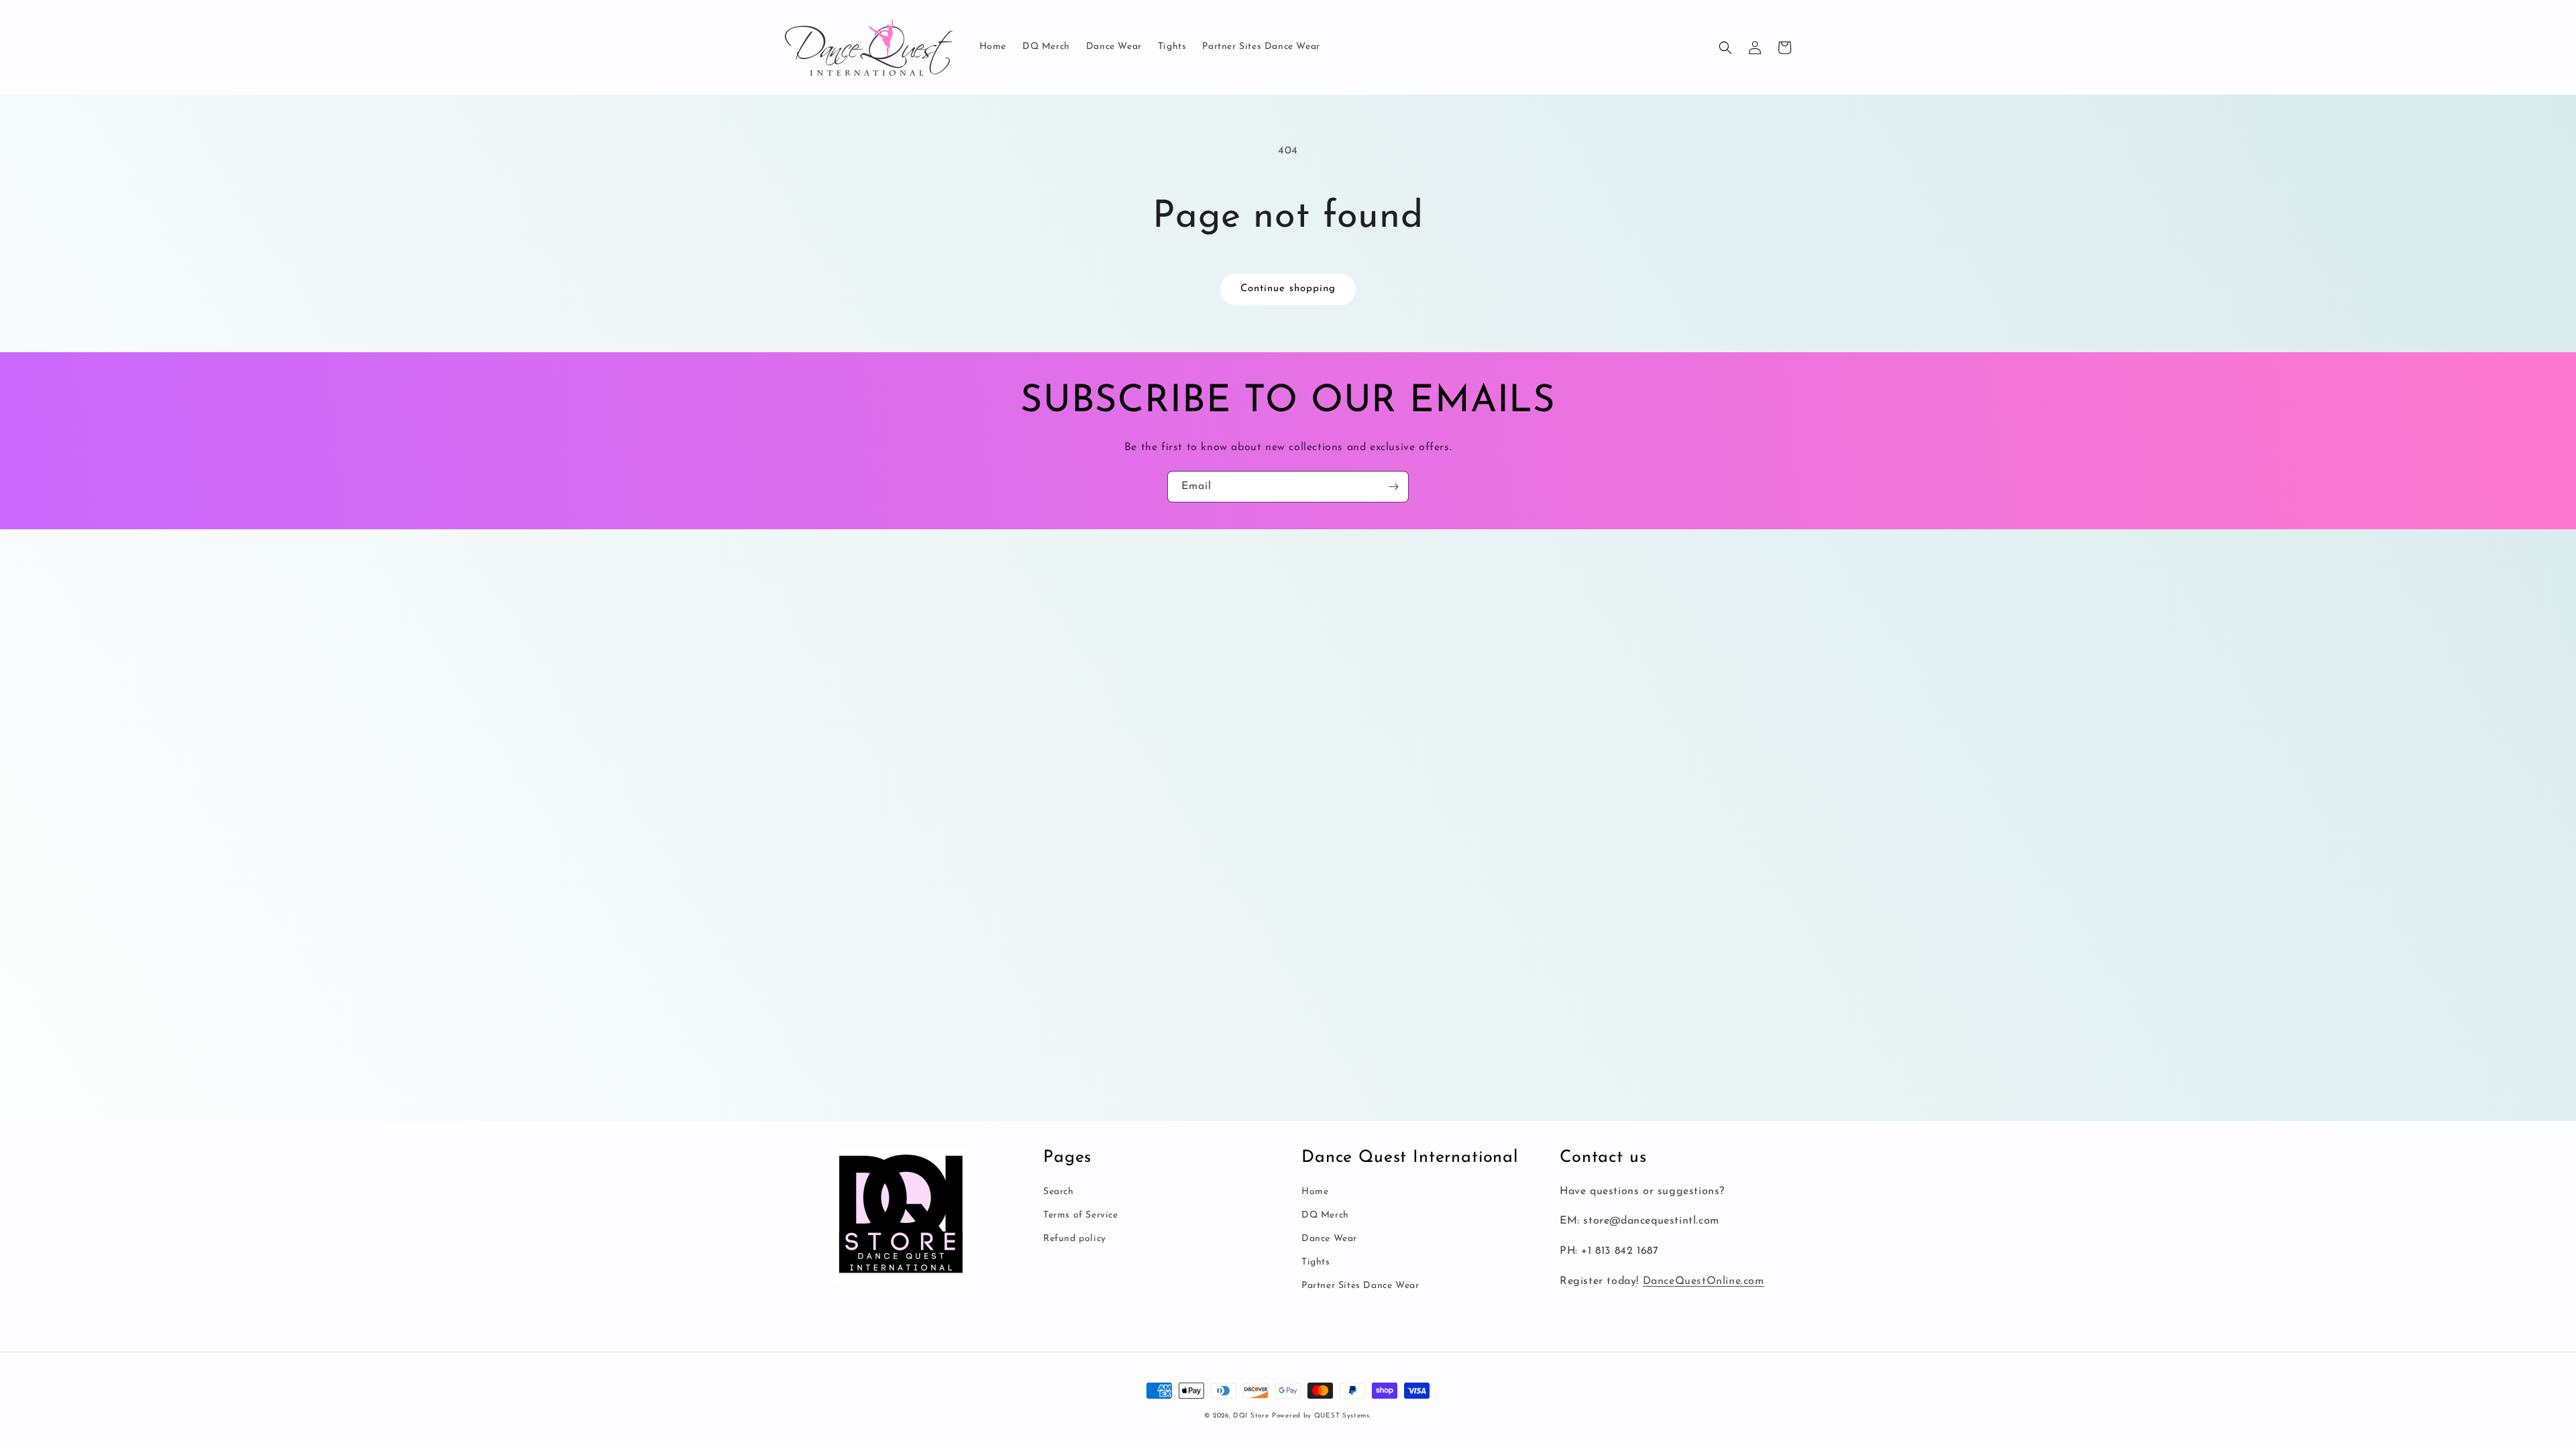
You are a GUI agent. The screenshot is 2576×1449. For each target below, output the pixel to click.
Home (1315, 1192)
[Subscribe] (1393, 487)
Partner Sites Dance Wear (1360, 1286)
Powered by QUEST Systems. (1322, 1416)
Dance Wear (1329, 1239)
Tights (1316, 1262)
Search (1059, 1192)
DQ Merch (1325, 1215)
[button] (1725, 48)
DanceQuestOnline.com (1704, 1281)
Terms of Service (1081, 1215)
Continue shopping (1288, 289)
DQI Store (1251, 1416)
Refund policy (1075, 1239)
